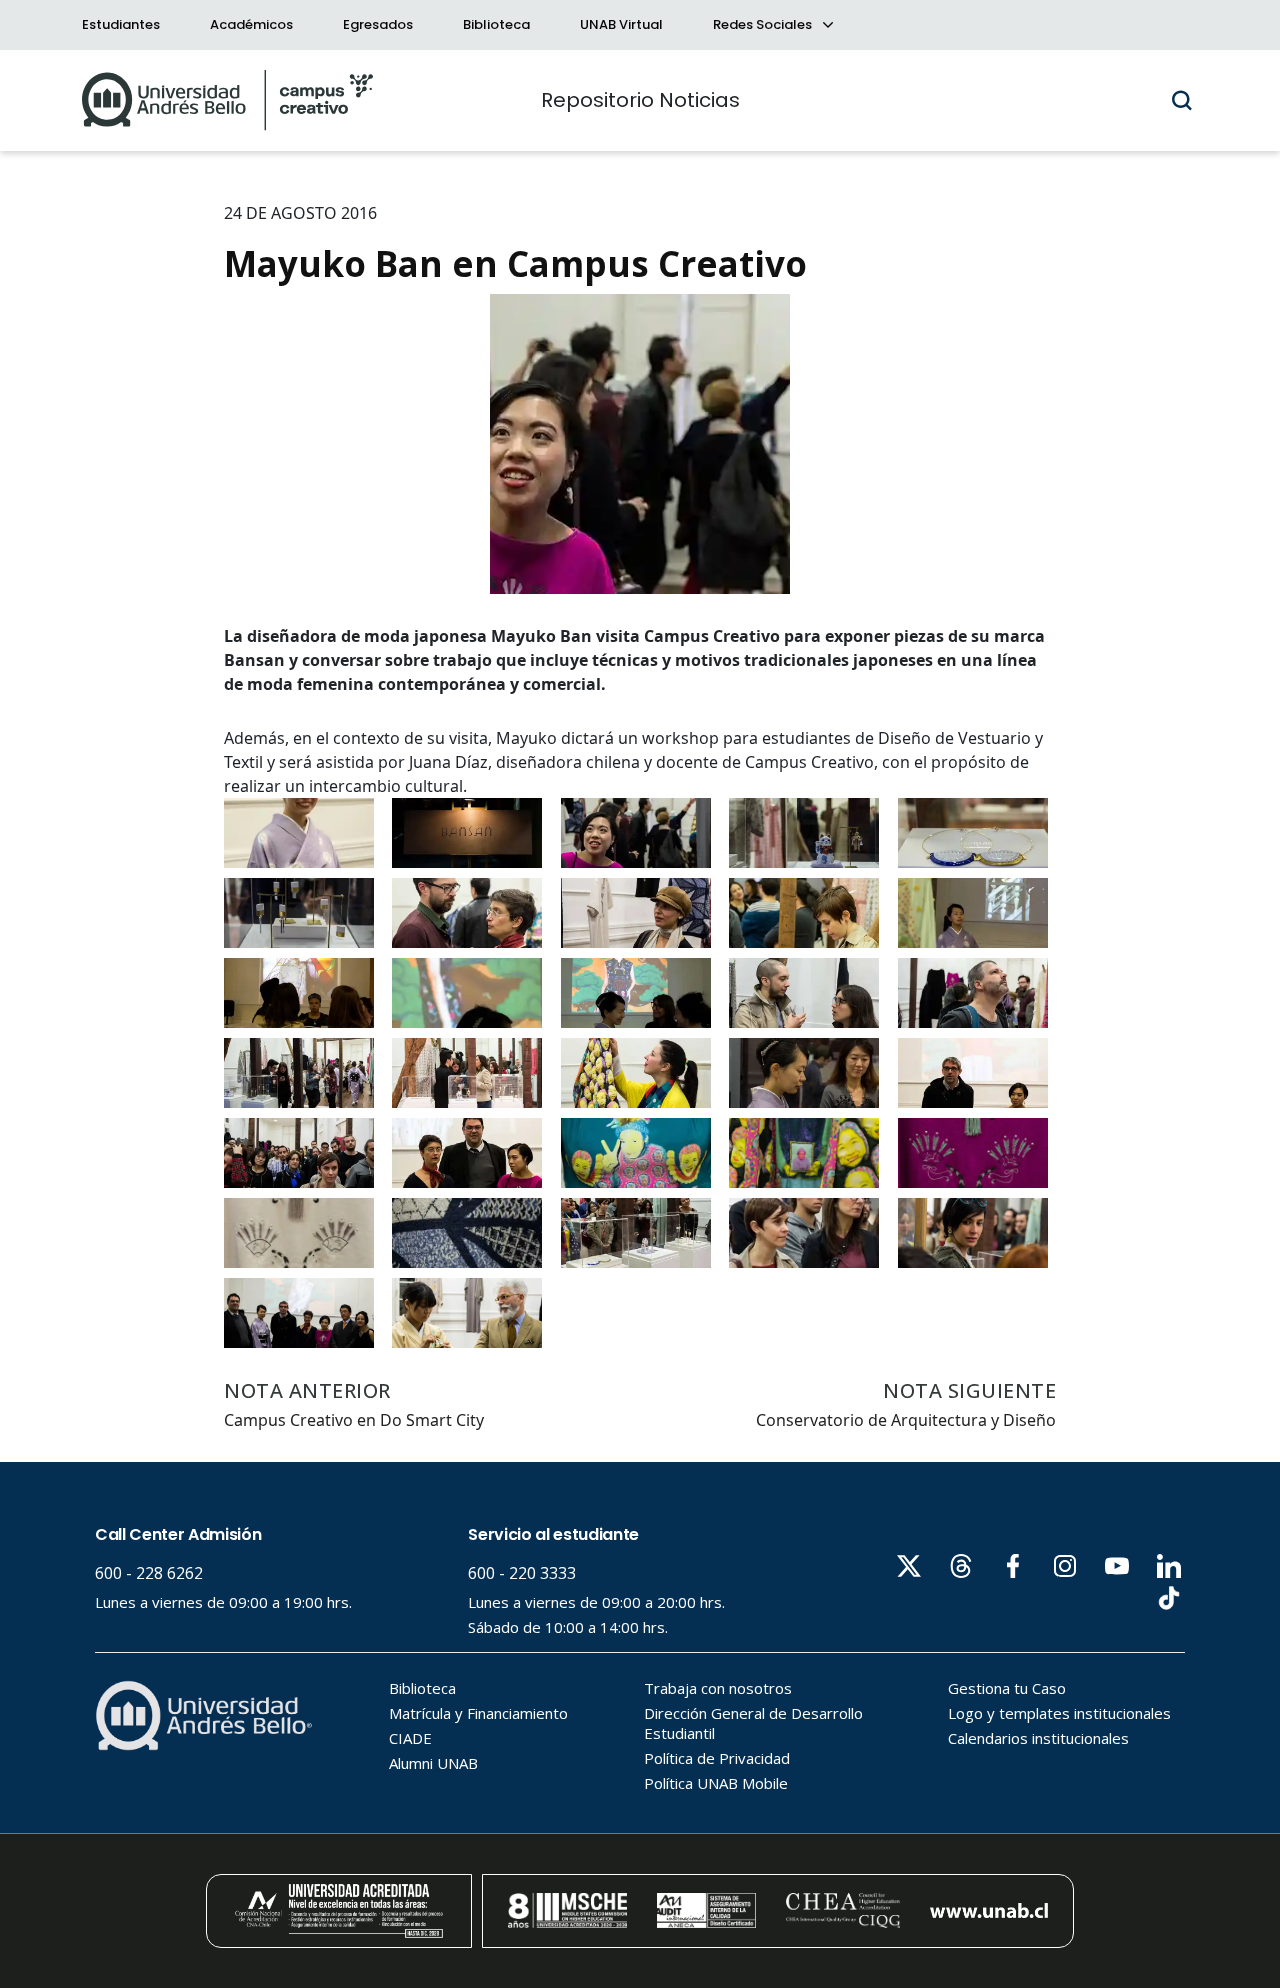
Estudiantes (121, 24)
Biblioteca (496, 24)
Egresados (378, 24)
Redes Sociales (764, 24)
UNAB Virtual (621, 24)
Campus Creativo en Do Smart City (354, 1420)
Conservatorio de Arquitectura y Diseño (906, 1420)
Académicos (251, 24)
